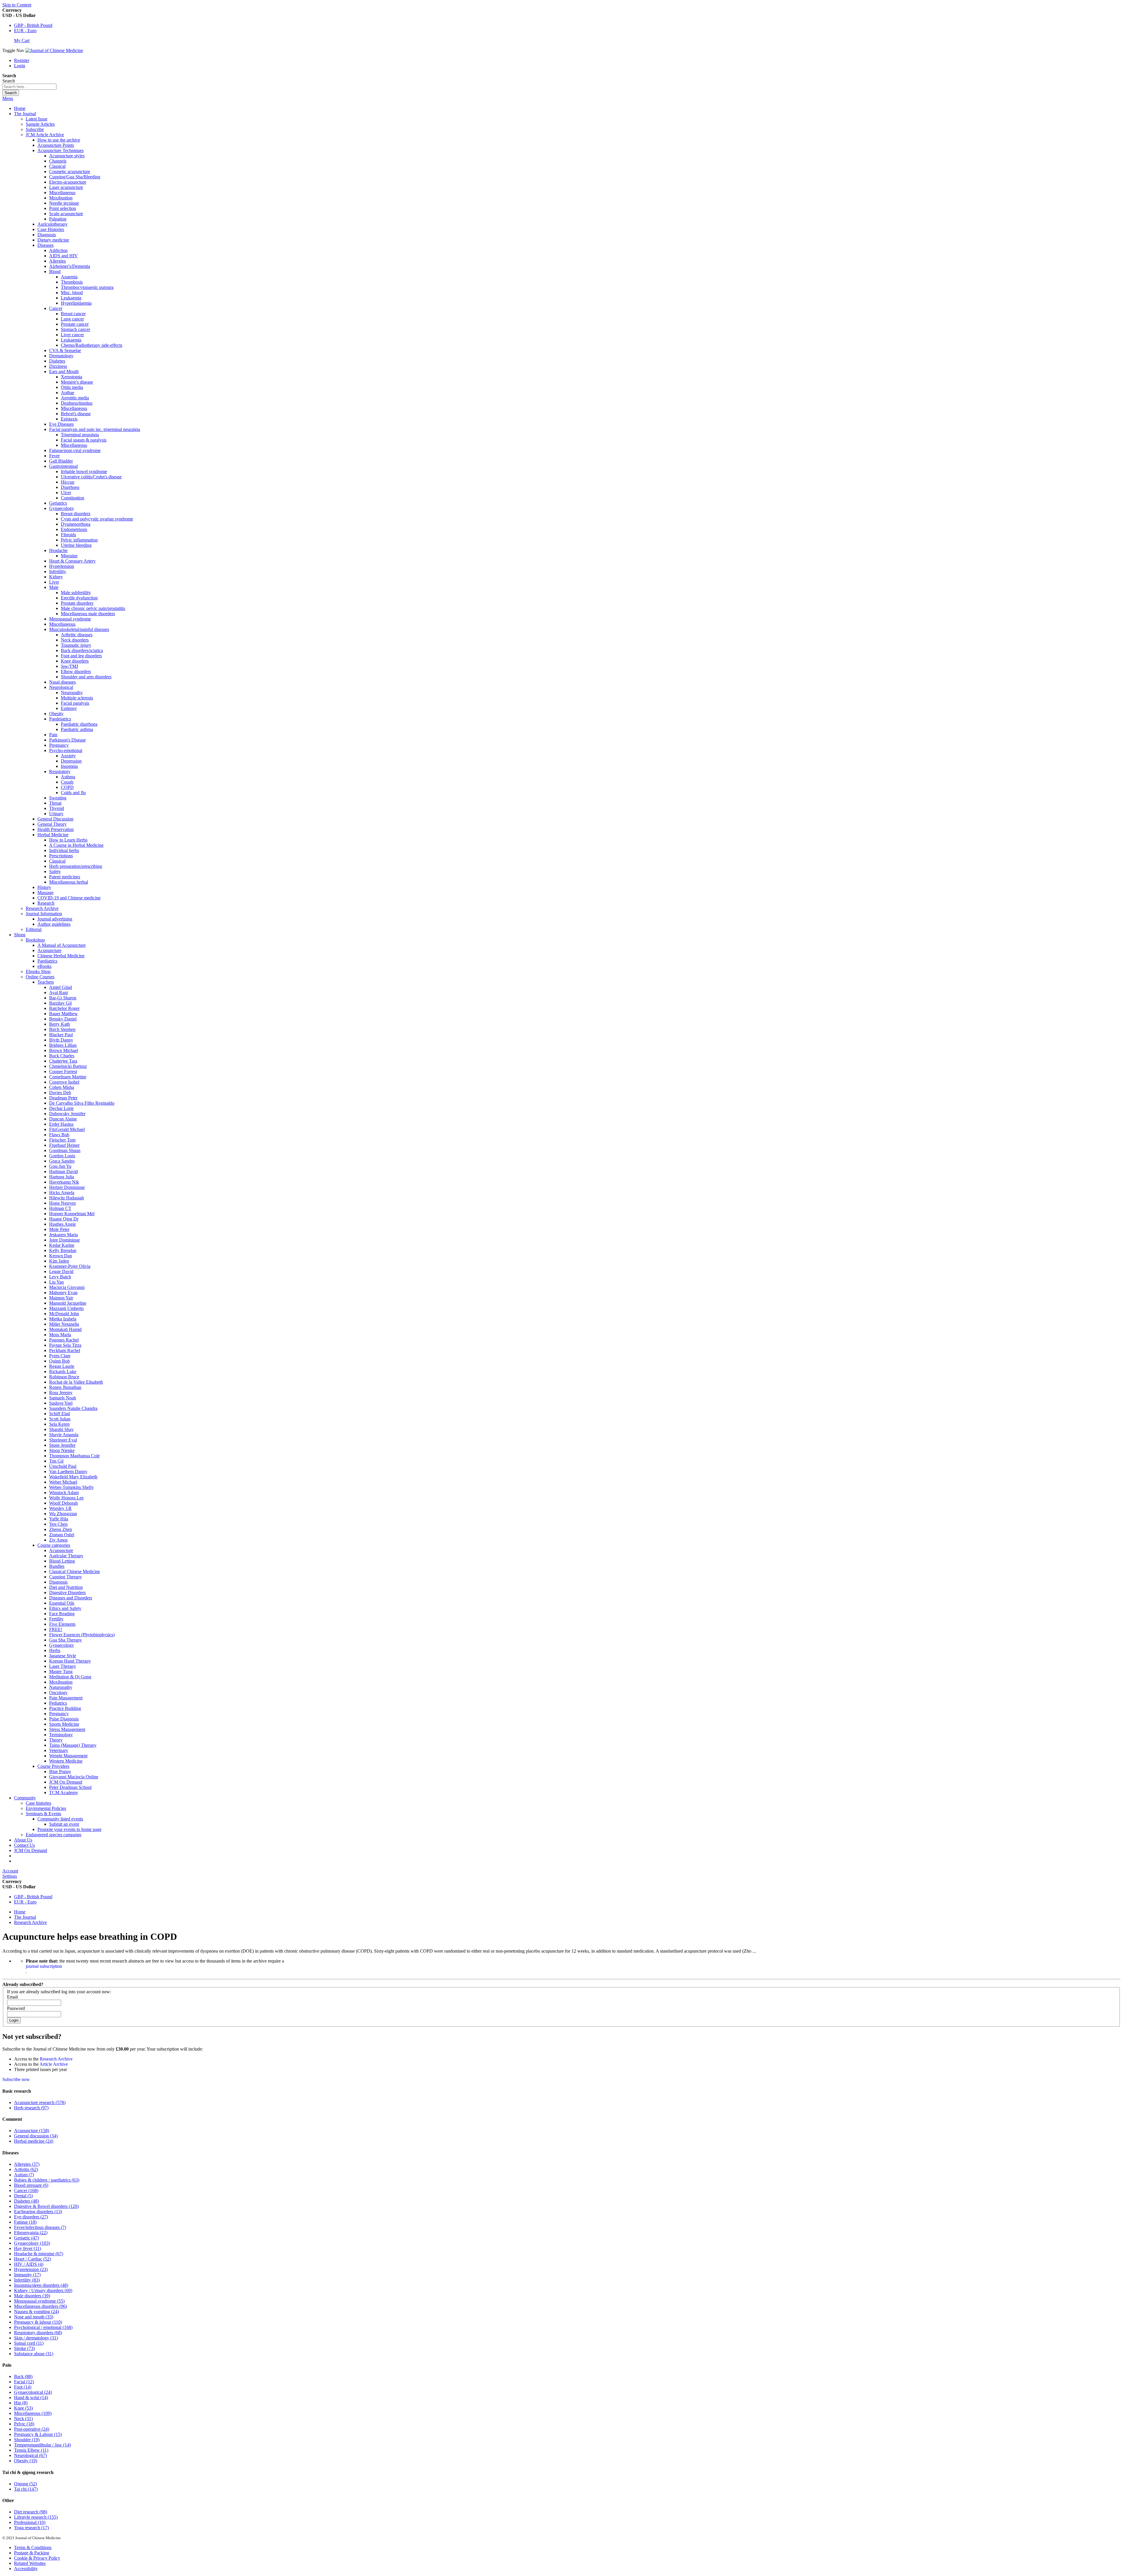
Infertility (27, 2280)
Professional (30, 2522)
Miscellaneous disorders (41, 2306)
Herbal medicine (34, 2141)
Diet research (31, 2512)
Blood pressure (31, 2185)
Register (22, 60)
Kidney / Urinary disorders (43, 2290)
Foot (23, 2387)
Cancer (26, 2190)
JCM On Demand (31, 1850)
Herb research (31, 2108)
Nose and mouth (34, 2317)
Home (20, 108)
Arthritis (26, 2169)
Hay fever (27, 2248)
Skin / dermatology (36, 2338)
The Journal (25, 1917)
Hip (21, 2403)
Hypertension (31, 2269)
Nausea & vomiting (36, 2312)
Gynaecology (32, 2243)
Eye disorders (31, 2217)
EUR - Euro (25, 31)
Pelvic (24, 2424)
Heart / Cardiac (32, 2259)
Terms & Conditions (33, 2547)
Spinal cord (29, 2343)
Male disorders (32, 2296)
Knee (23, 2408)
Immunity (27, 2275)
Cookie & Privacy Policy (37, 2558)
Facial (24, 2382)
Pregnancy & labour (38, 2322)
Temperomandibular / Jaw (42, 2445)
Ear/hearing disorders (38, 2212)
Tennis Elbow (31, 2450)
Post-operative (32, 2429)
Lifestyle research (36, 2517)
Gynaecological (33, 2392)
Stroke (24, 2348)
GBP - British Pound (33, 25)
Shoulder (27, 2440)
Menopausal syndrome (39, 2301)
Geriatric (26, 2238)
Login (20, 66)
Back (23, 2376)
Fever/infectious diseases (40, 2227)
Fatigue (25, 2222)
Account (10, 1871)
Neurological (30, 2455)
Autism (24, 2175)
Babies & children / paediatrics (47, 2180)
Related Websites (30, 2563)
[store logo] (54, 50)
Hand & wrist (31, 2397)
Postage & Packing (32, 2553)
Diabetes (26, 2201)
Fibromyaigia (31, 2233)
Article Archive (54, 2064)
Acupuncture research (40, 2102)
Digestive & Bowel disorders (46, 2206)
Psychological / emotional (43, 2327)
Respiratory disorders (38, 2333)
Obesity (26, 2461)
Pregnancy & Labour (38, 2434)
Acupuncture (32, 2131)
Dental (23, 2196)
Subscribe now (16, 2079)
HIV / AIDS (29, 2264)
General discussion (36, 2136)
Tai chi (26, 2489)
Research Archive (30, 1922)
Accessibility (26, 2569)
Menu (8, 98)
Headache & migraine (39, 2254)
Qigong (25, 2484)
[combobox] (29, 87)
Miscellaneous (33, 2413)
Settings (10, 1876)
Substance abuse (34, 2354)
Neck (23, 2419)
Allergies (27, 2164)
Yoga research (31, 2528)
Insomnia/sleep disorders (41, 2285)
